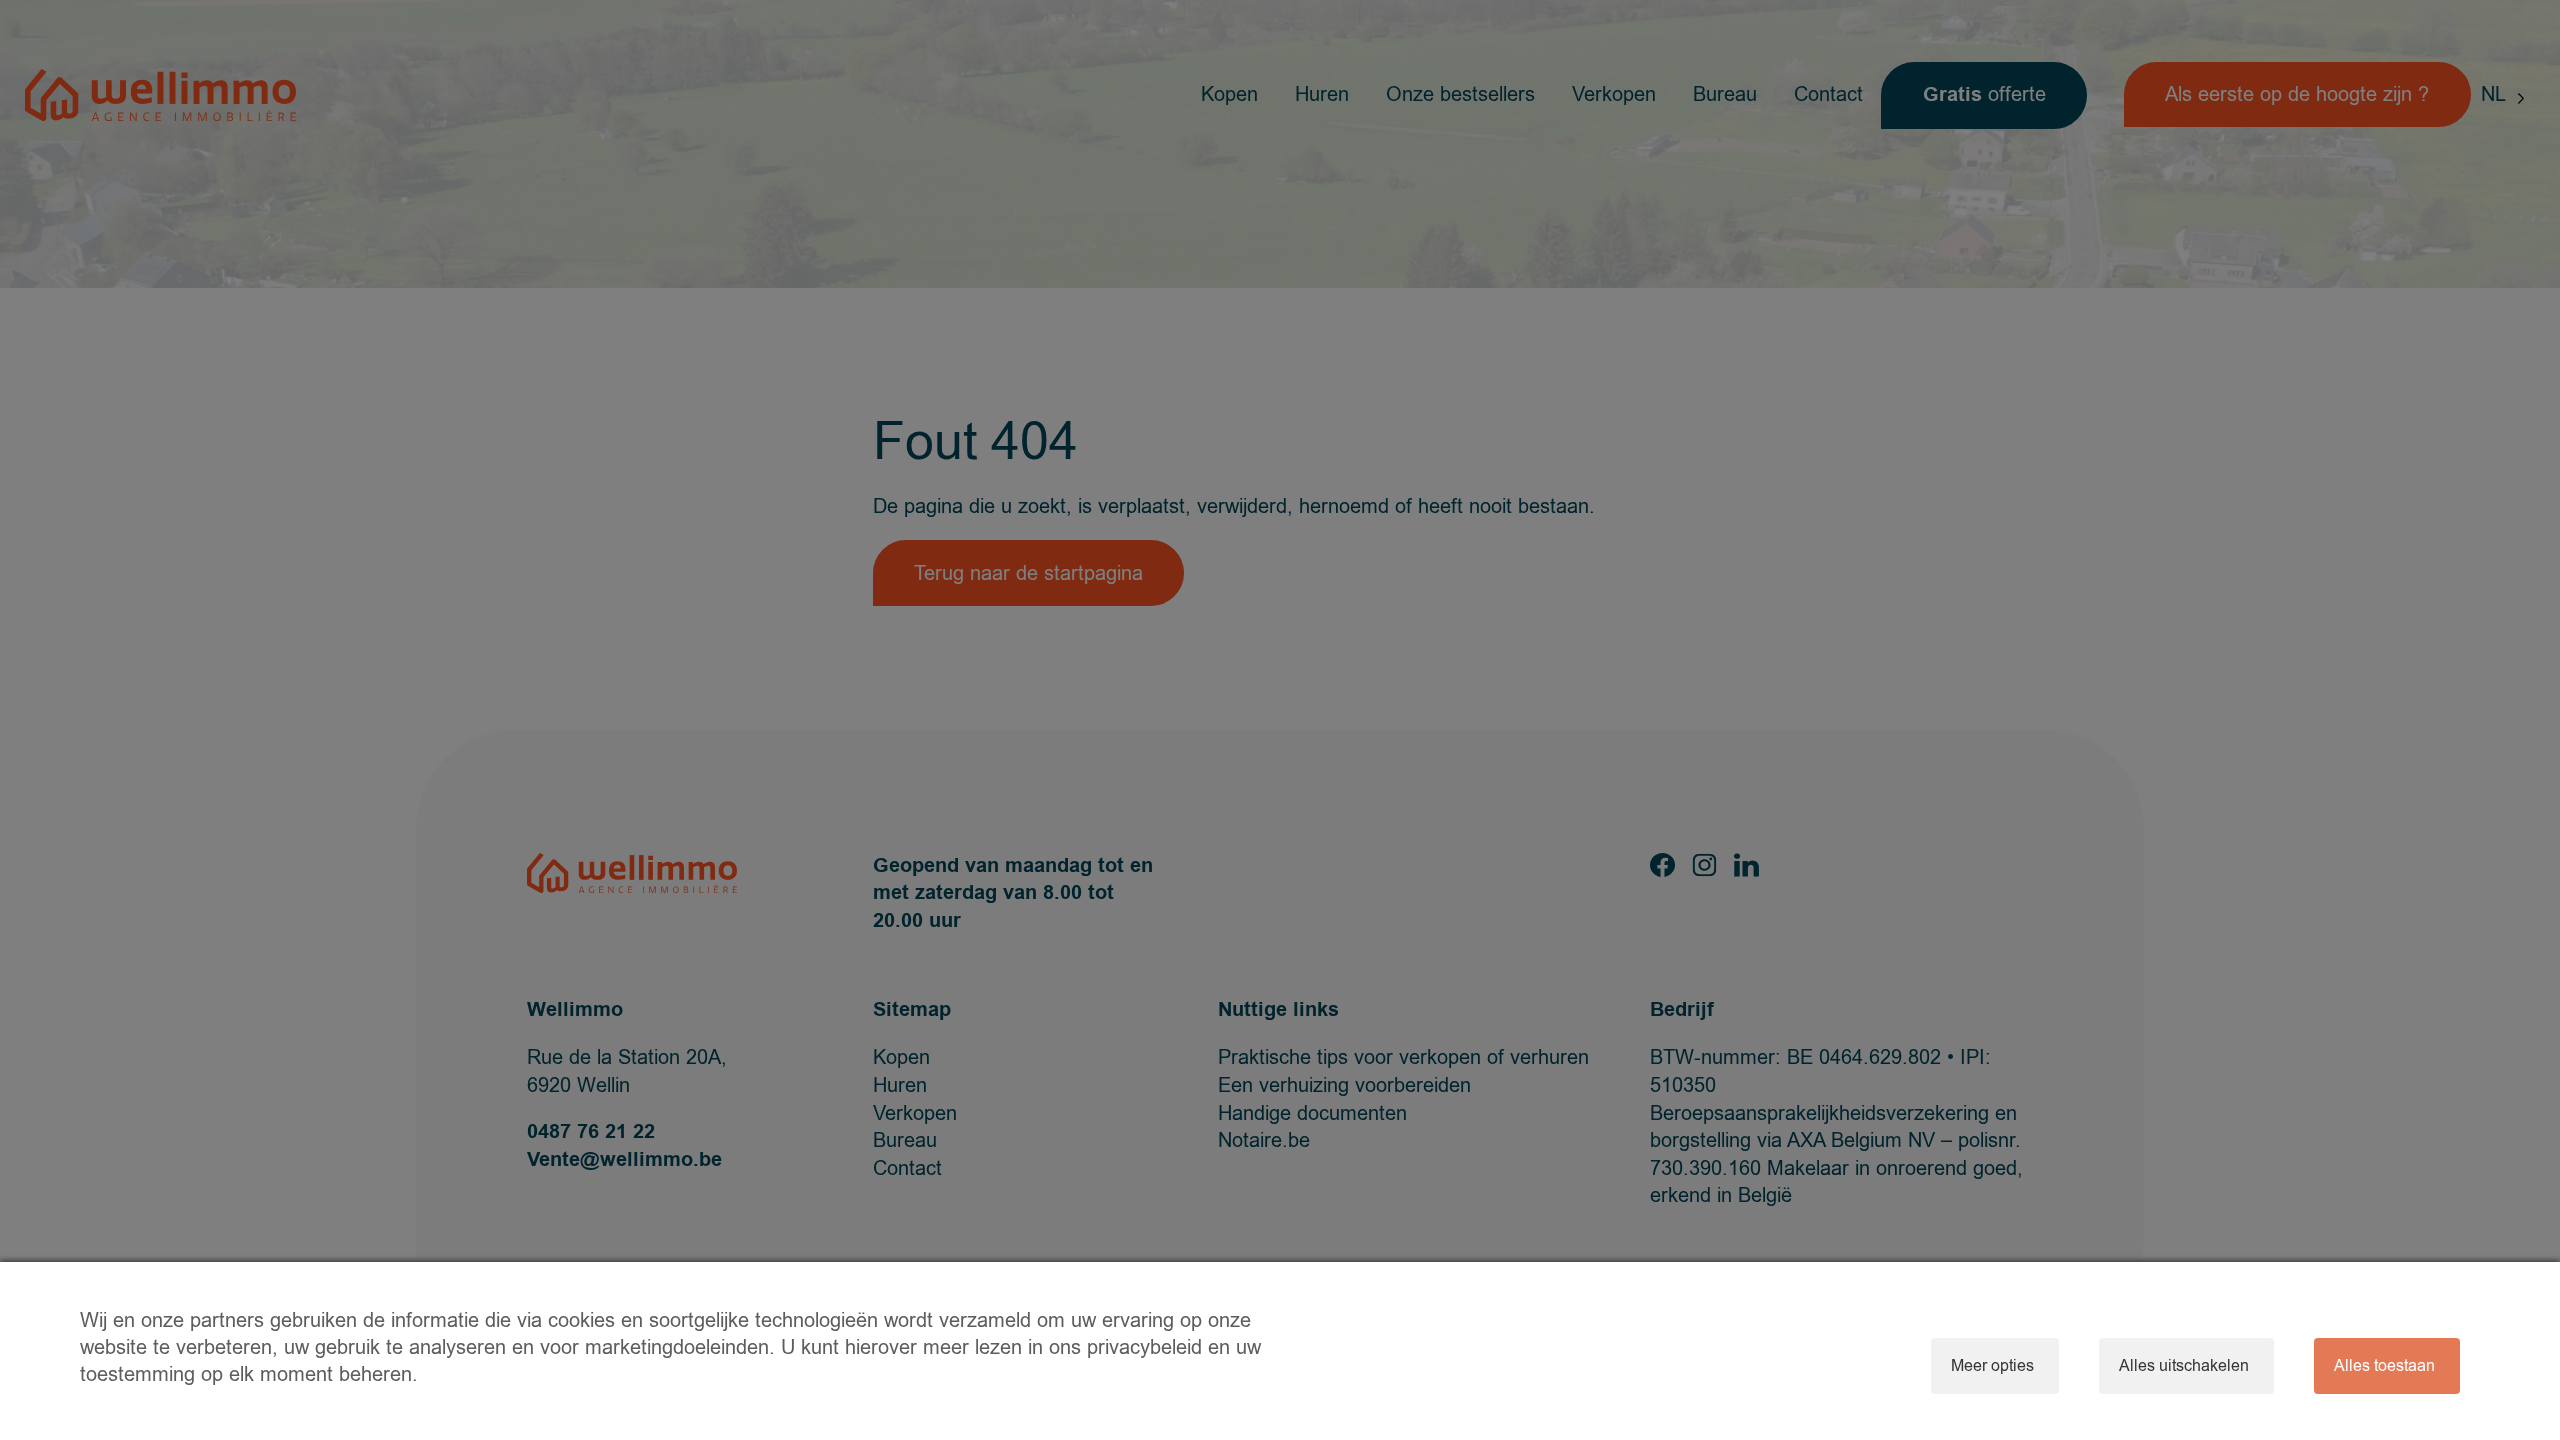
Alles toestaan (2384, 1366)
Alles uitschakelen (2184, 1366)
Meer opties (1992, 1366)
